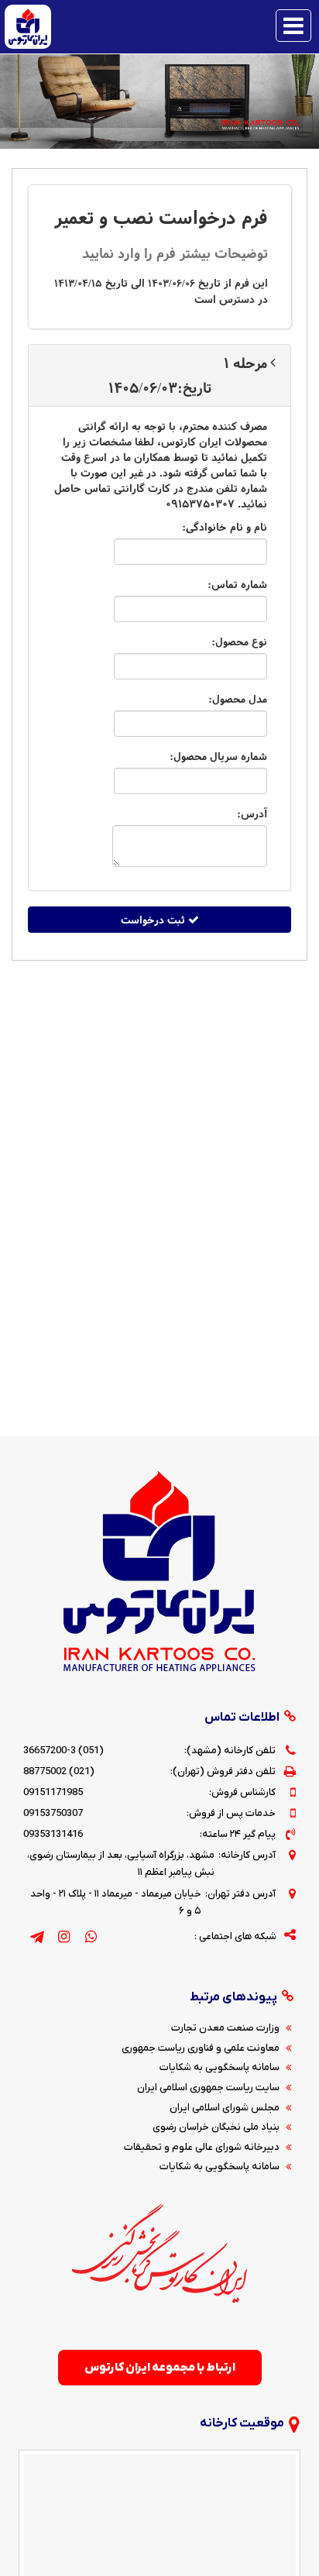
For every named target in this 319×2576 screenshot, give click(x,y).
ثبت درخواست (154, 920)
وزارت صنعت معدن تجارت (225, 2028)
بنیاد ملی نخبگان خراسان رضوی (216, 2127)
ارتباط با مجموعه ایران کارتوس (160, 2368)
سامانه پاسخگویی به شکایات (220, 2067)
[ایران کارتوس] (28, 26)
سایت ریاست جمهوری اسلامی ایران (208, 2088)
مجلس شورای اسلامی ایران (225, 2108)
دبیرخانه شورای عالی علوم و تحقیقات (202, 2147)
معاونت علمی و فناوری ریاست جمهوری (201, 2048)
